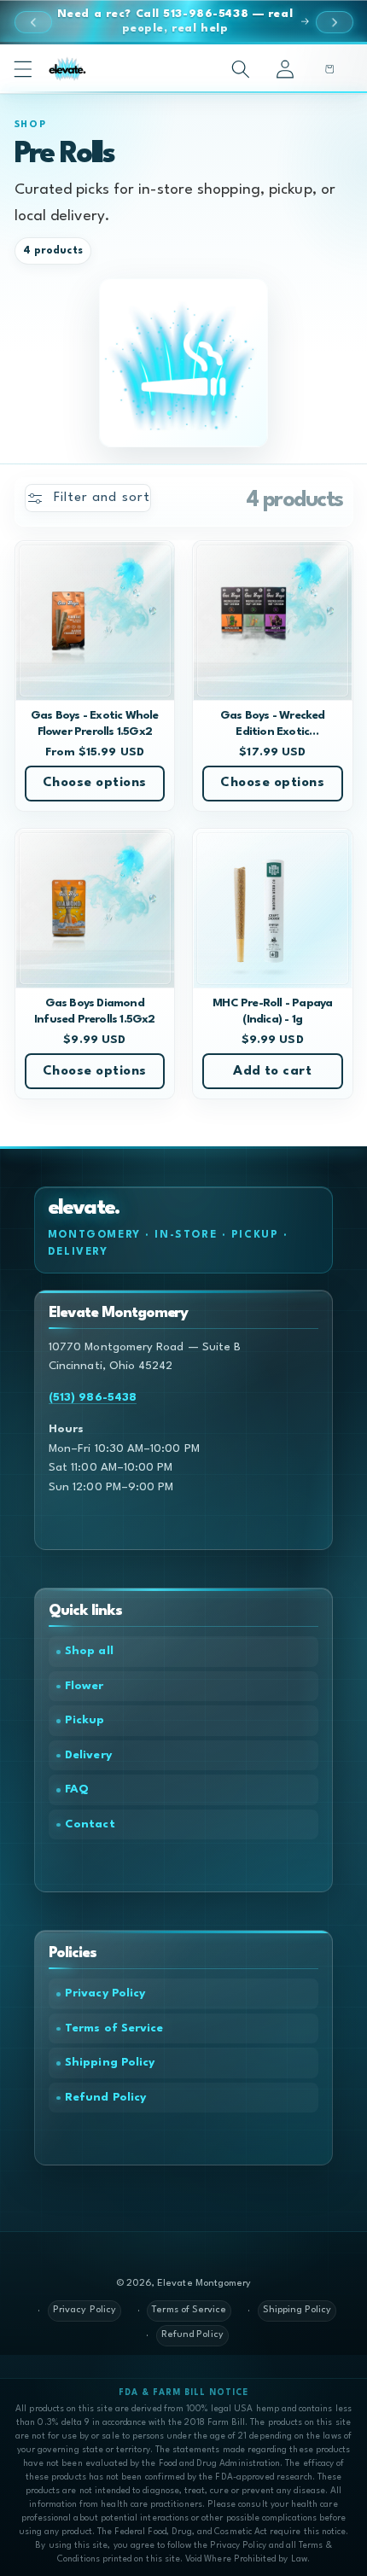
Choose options (95, 783)
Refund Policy (105, 2098)
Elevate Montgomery (204, 2284)
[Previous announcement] (33, 22)
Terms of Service (114, 2028)
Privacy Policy (105, 1993)
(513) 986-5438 (93, 1398)
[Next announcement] (335, 22)
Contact (90, 1824)
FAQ (77, 1789)
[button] (23, 68)
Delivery (88, 1755)
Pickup (84, 1720)
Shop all (89, 1651)
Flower (84, 1686)
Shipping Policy (110, 2063)
